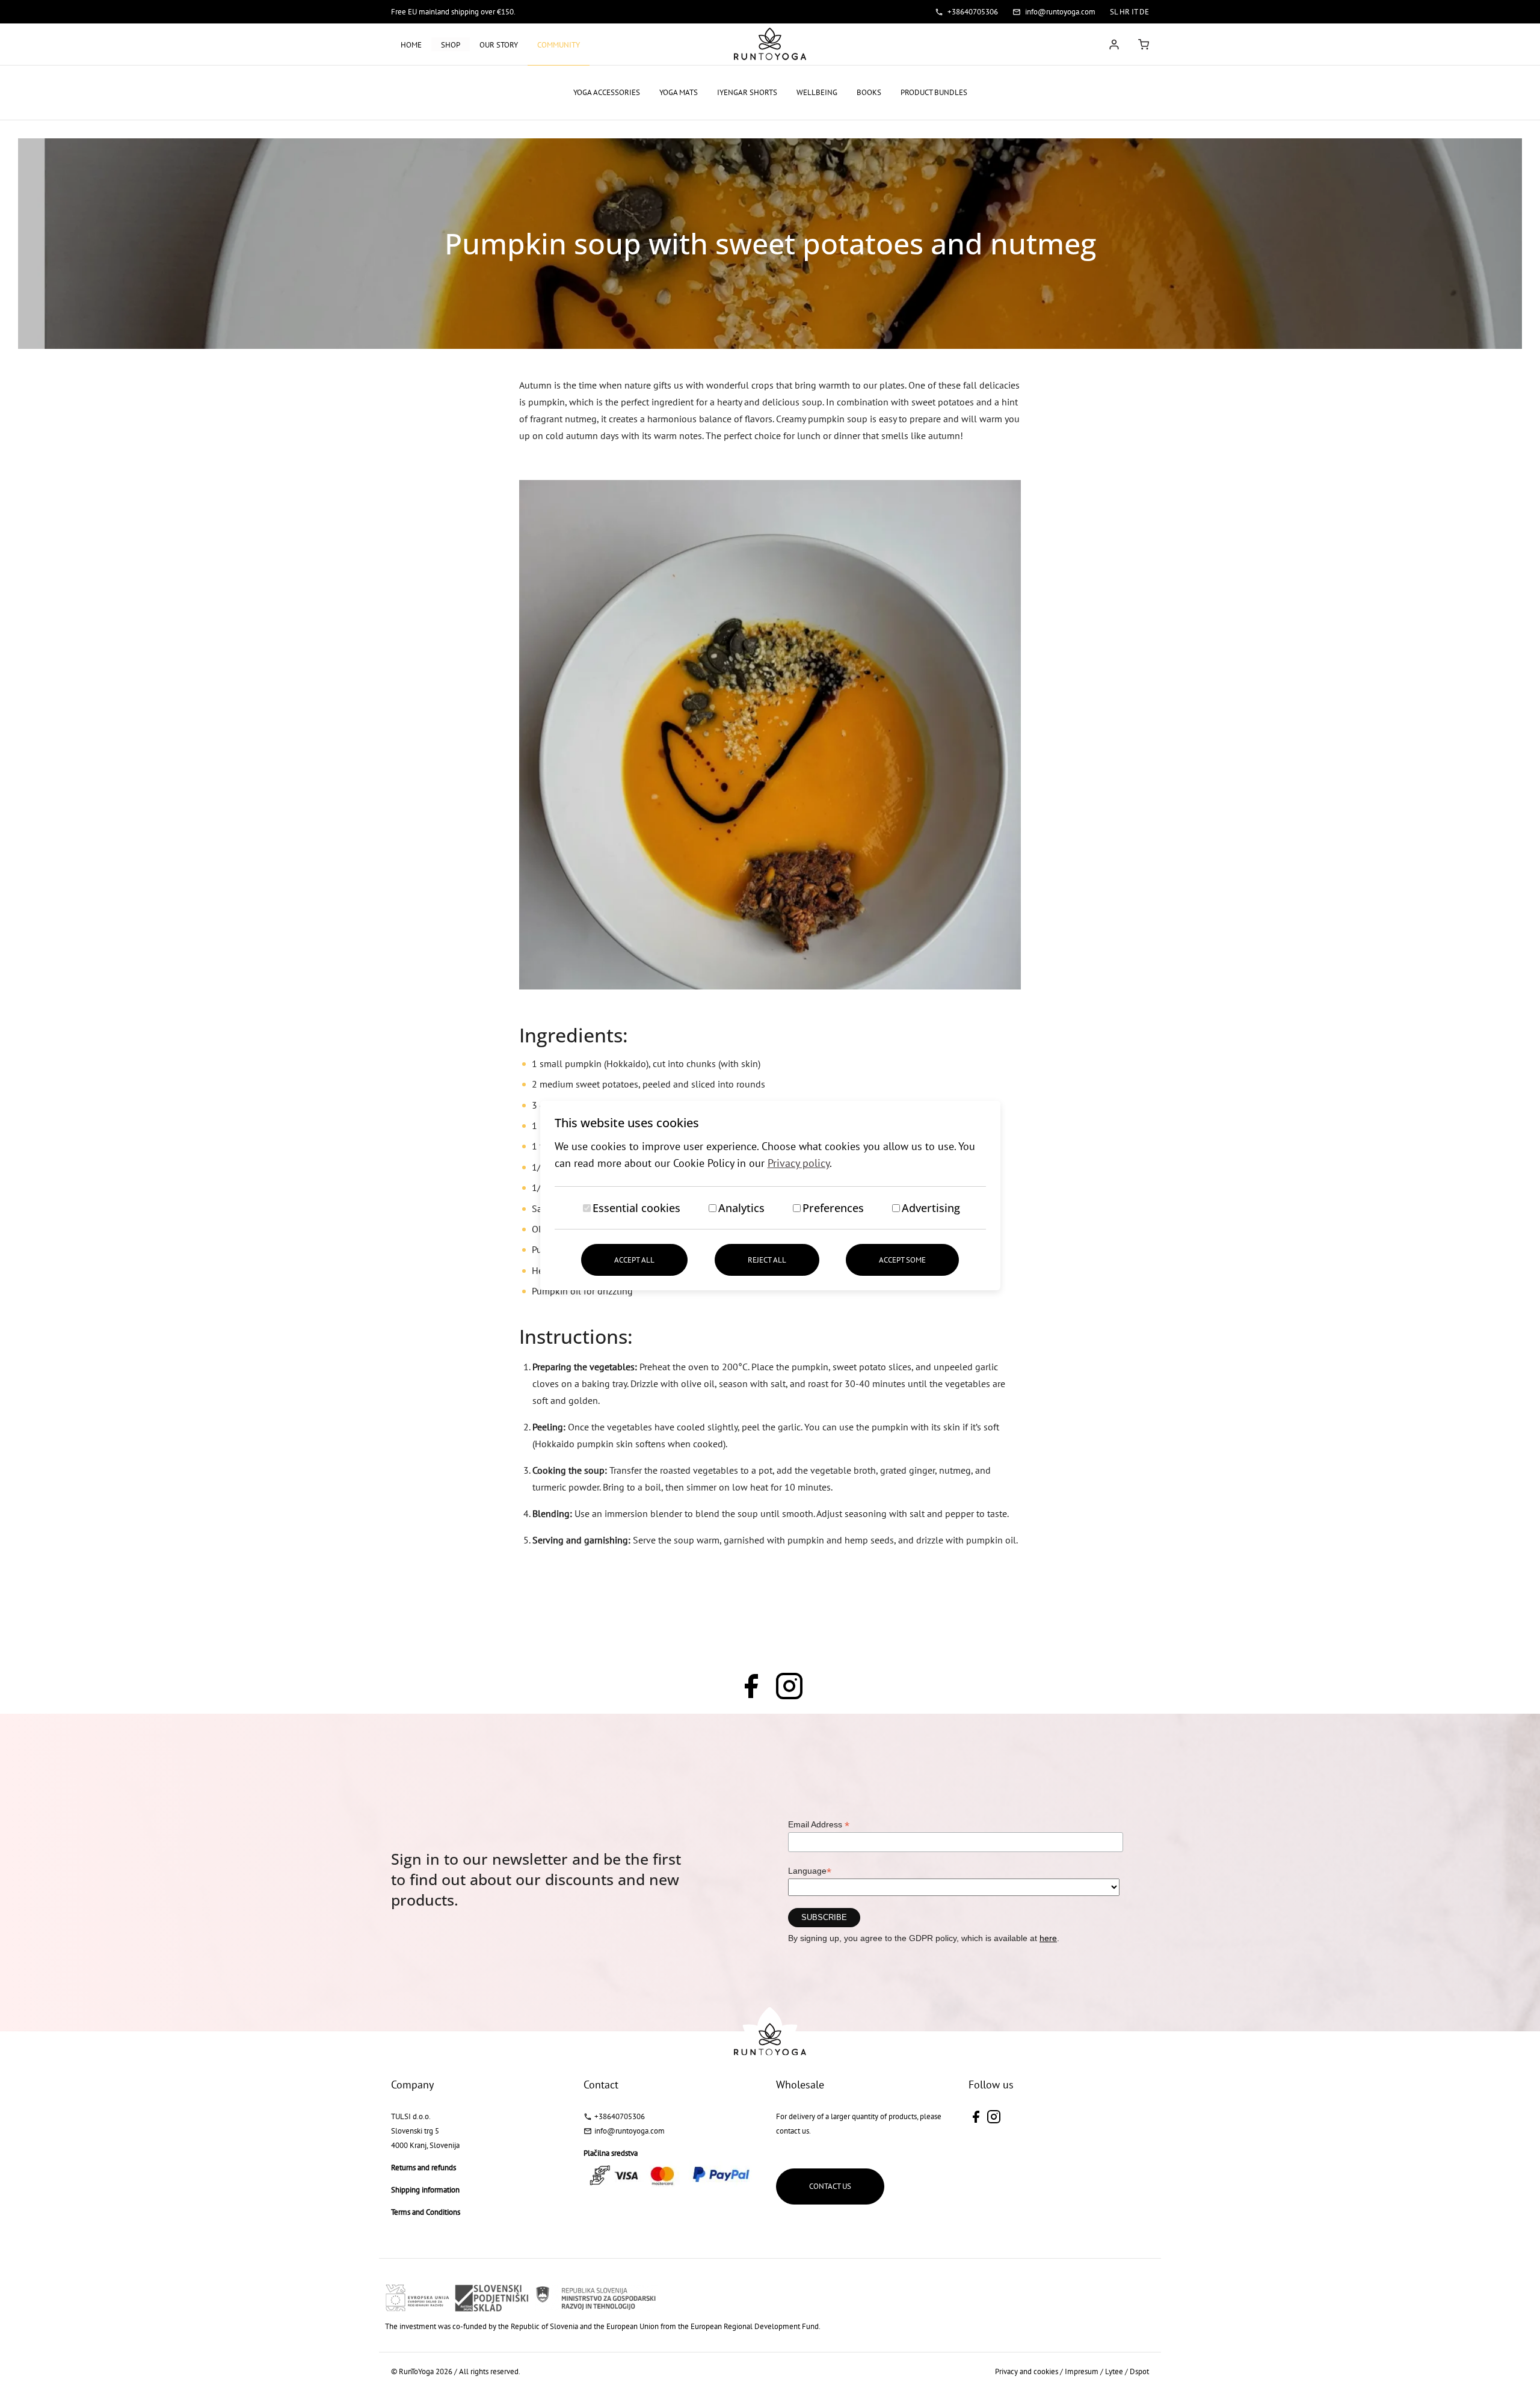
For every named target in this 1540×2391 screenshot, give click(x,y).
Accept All (634, 1260)
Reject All (767, 1260)
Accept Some (902, 1260)
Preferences (833, 1208)
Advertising (931, 1208)
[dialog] (770, 1195)
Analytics (741, 1208)
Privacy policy (799, 1163)
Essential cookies (636, 1208)
